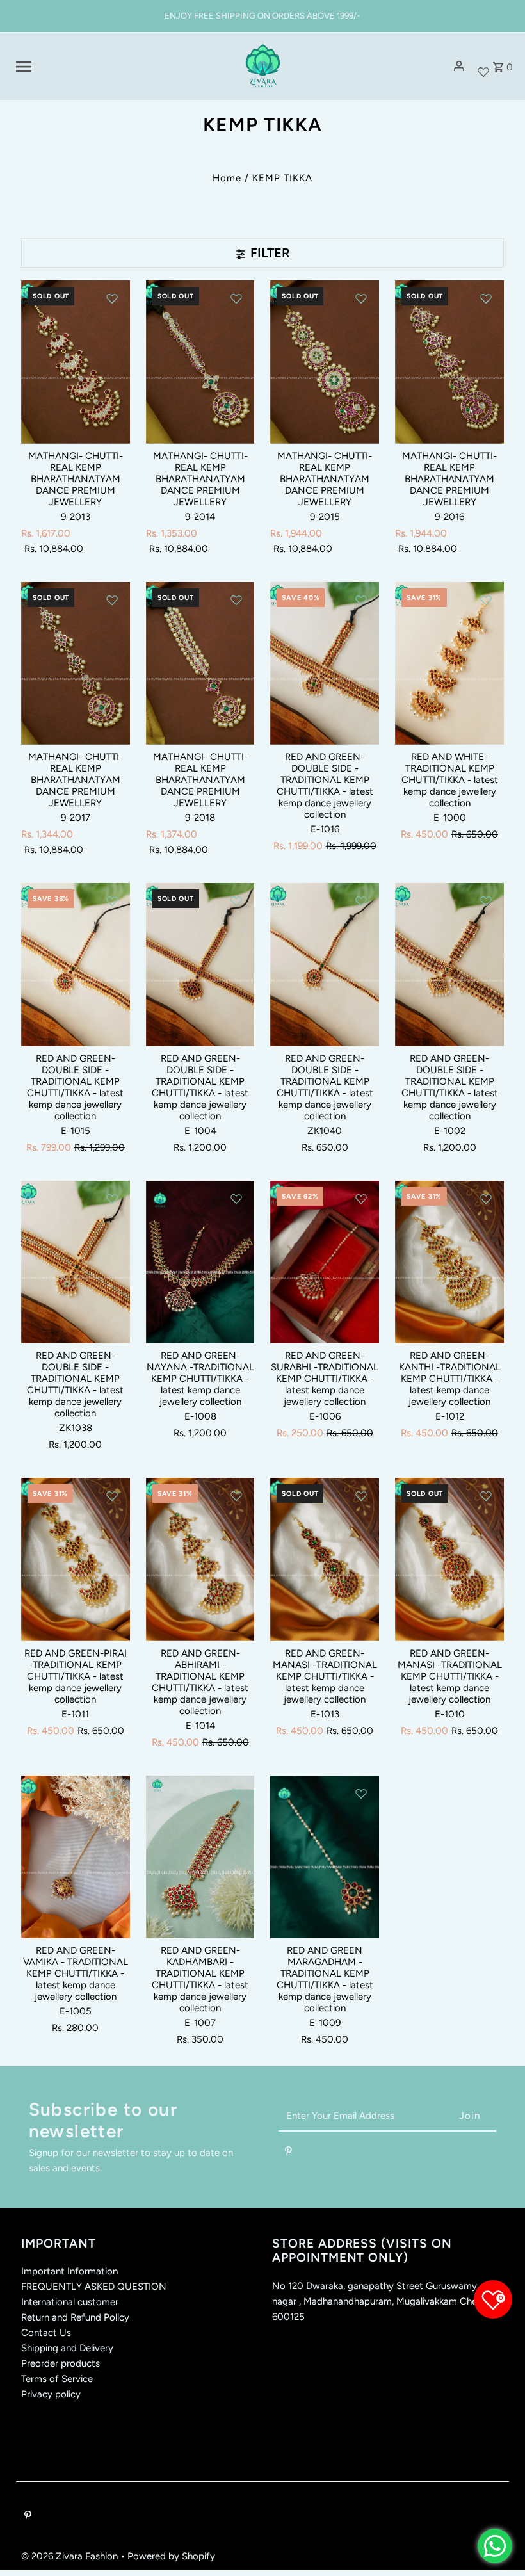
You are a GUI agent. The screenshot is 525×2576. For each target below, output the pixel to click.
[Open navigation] (121, 67)
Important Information (69, 2271)
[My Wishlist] (483, 66)
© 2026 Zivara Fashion (71, 2556)
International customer (70, 2302)
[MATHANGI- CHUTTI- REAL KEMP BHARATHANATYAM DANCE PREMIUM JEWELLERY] (76, 362)
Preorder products (61, 2363)
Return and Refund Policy (75, 2317)
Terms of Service (57, 2379)
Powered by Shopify (171, 2556)
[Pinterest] (288, 2153)
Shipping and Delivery (67, 2348)
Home (227, 178)
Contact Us (46, 2333)
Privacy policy (51, 2394)
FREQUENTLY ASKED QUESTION (94, 2287)
